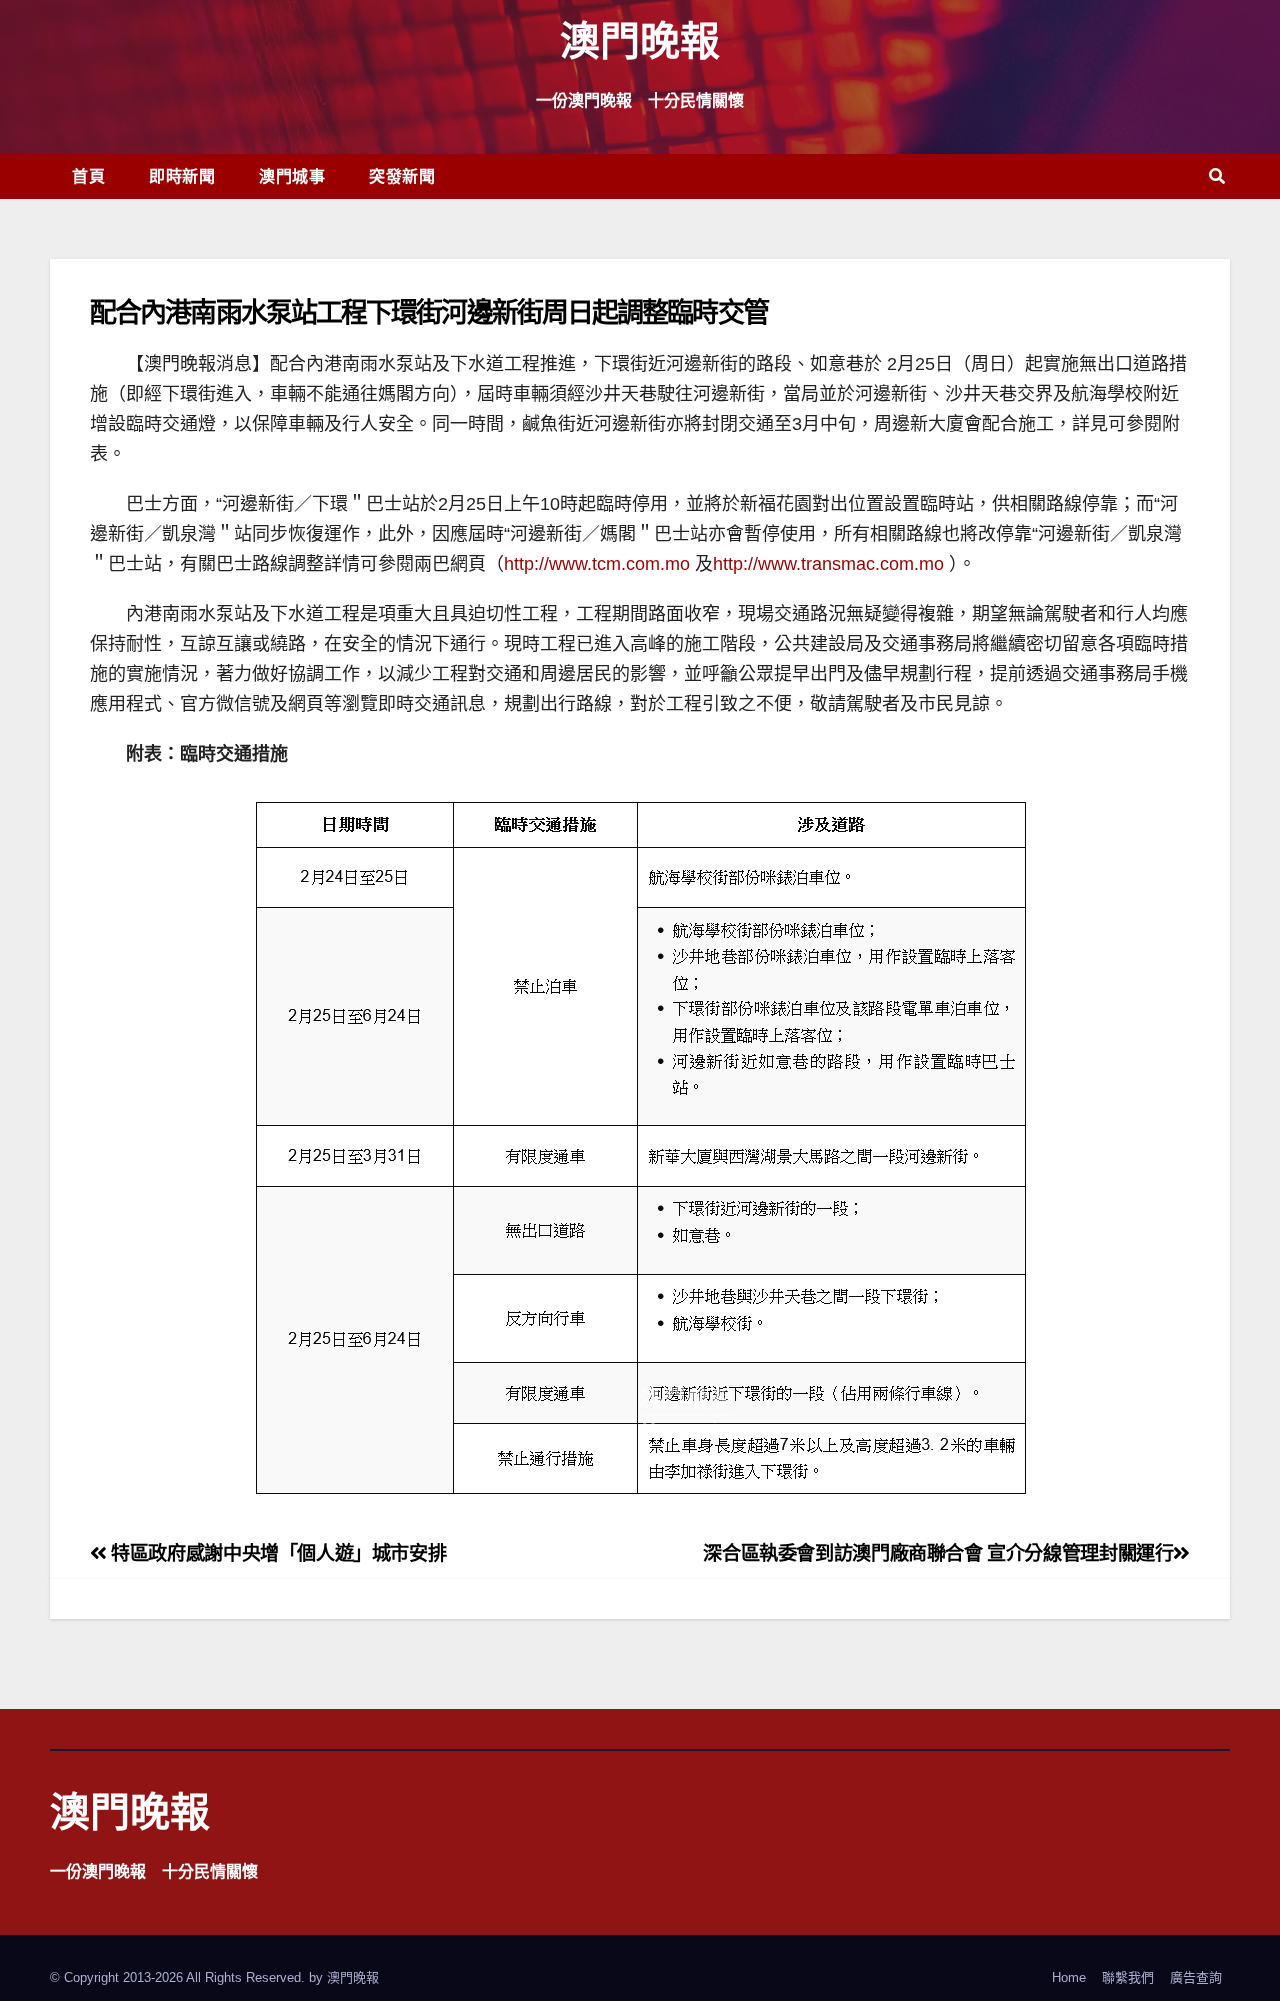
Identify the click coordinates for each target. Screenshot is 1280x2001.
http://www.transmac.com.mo (828, 564)
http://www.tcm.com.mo (597, 564)
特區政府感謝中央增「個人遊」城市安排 (276, 1553)
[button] (1217, 176)
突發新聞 (402, 176)
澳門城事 (292, 176)
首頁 (88, 176)
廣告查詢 (1196, 1977)
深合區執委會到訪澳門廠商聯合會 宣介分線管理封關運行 (938, 1553)
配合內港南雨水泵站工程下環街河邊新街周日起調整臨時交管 (429, 311)
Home (1069, 1977)
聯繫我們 (1128, 1977)
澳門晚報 (640, 39)
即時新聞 (182, 176)
